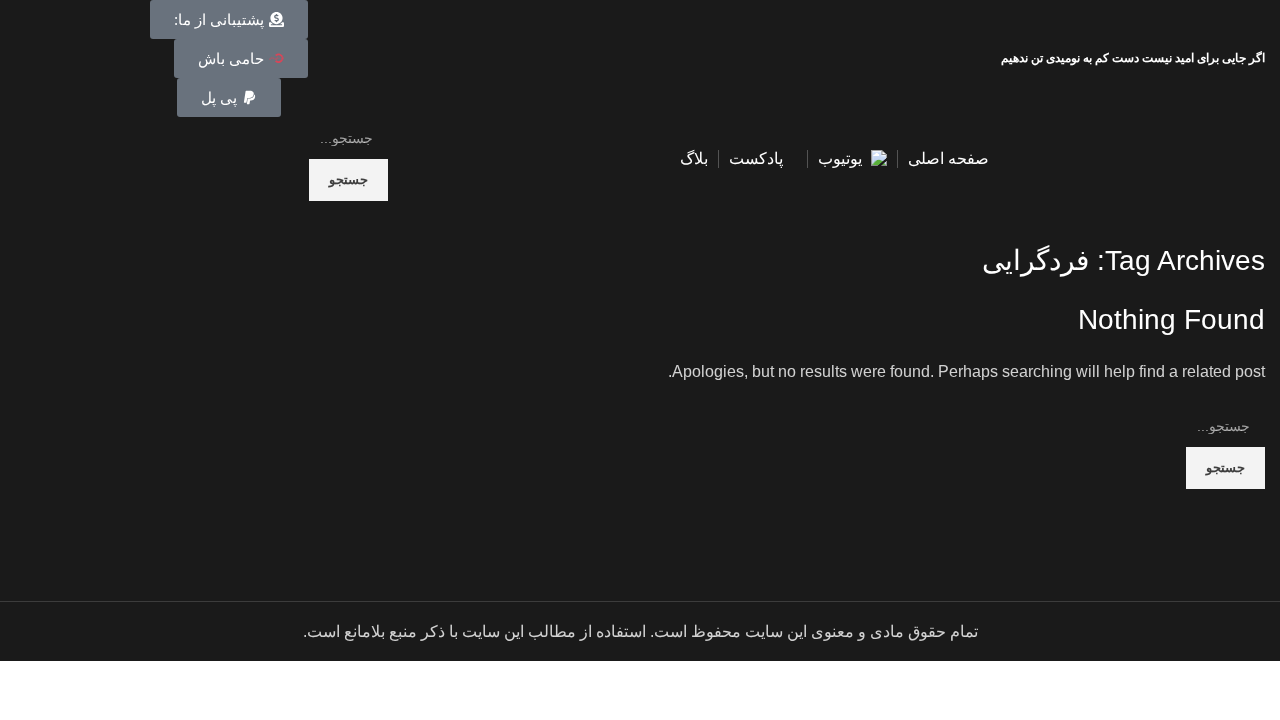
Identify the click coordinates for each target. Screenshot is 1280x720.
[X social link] (118, 59)
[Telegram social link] (26, 59)
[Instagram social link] (95, 59)
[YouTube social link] (72, 59)
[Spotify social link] (49, 59)
